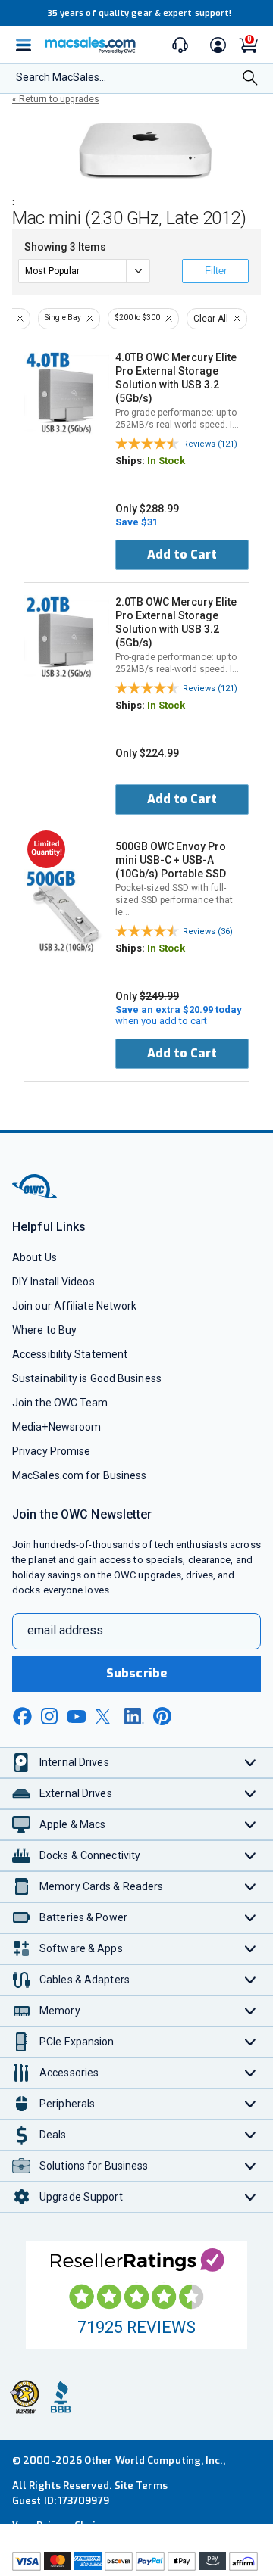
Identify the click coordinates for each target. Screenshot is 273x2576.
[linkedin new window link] (134, 1716)
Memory (60, 2011)
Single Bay (63, 318)
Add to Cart (182, 554)
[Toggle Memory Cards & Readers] (251, 1887)
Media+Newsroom (56, 1427)
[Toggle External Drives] (251, 1794)
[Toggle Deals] (251, 2135)
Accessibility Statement (70, 1354)
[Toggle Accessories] (251, 2073)
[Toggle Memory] (251, 2011)
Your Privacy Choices (62, 2526)
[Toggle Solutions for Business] (251, 2166)
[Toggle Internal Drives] (251, 1763)
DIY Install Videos (53, 1282)
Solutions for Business (94, 2166)
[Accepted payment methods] (136, 2563)
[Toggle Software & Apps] (251, 1949)
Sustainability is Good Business (87, 1378)
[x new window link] (105, 1716)
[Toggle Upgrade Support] (251, 2197)
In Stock (166, 461)
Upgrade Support (81, 2197)
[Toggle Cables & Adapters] (251, 1980)
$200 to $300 (137, 318)
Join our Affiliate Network (74, 1306)
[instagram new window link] (49, 1716)
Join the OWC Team (60, 1403)
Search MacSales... (61, 77)
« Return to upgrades (56, 99)
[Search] (250, 79)
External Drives (76, 1793)
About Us (35, 1257)
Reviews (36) (208, 931)
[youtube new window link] (77, 1716)
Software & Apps (81, 1948)
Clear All (211, 319)
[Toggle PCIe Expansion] (251, 2042)
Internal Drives (74, 1762)
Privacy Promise (51, 1451)
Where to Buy (44, 1330)
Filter (216, 271)
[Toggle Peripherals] (251, 2104)
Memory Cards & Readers (101, 1886)
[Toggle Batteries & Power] (251, 1918)
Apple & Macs (72, 1824)
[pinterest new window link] (162, 1716)
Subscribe (136, 1673)
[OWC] (36, 1196)
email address (65, 1630)
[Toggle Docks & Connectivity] (251, 1856)
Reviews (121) (210, 444)
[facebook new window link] (22, 1717)
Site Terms (141, 2486)
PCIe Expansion (77, 2042)
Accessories (69, 2073)
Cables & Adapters (85, 1980)
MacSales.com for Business (79, 1475)
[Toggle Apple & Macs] (251, 1825)
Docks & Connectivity (90, 1855)
